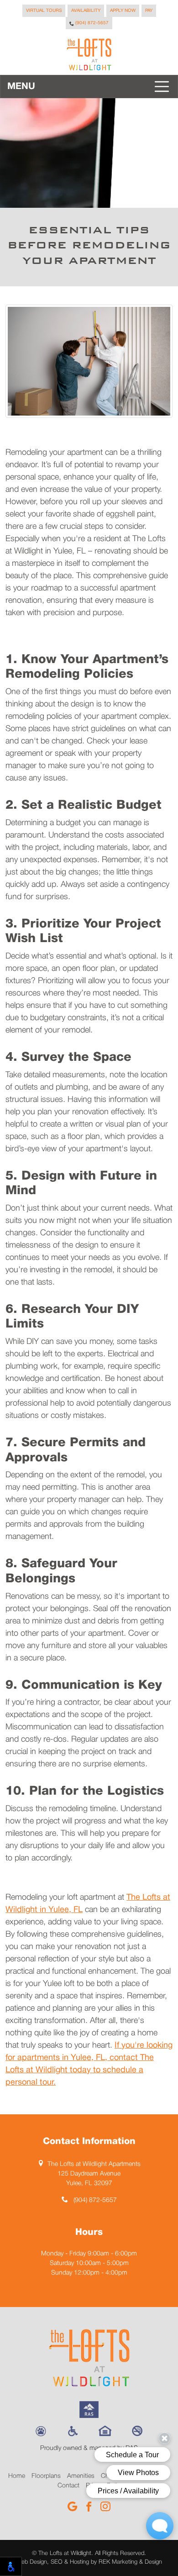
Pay (149, 11)
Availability (86, 11)
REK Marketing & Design (130, 2562)
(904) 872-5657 (91, 23)
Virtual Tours (44, 11)
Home (17, 2476)
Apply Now (123, 11)
